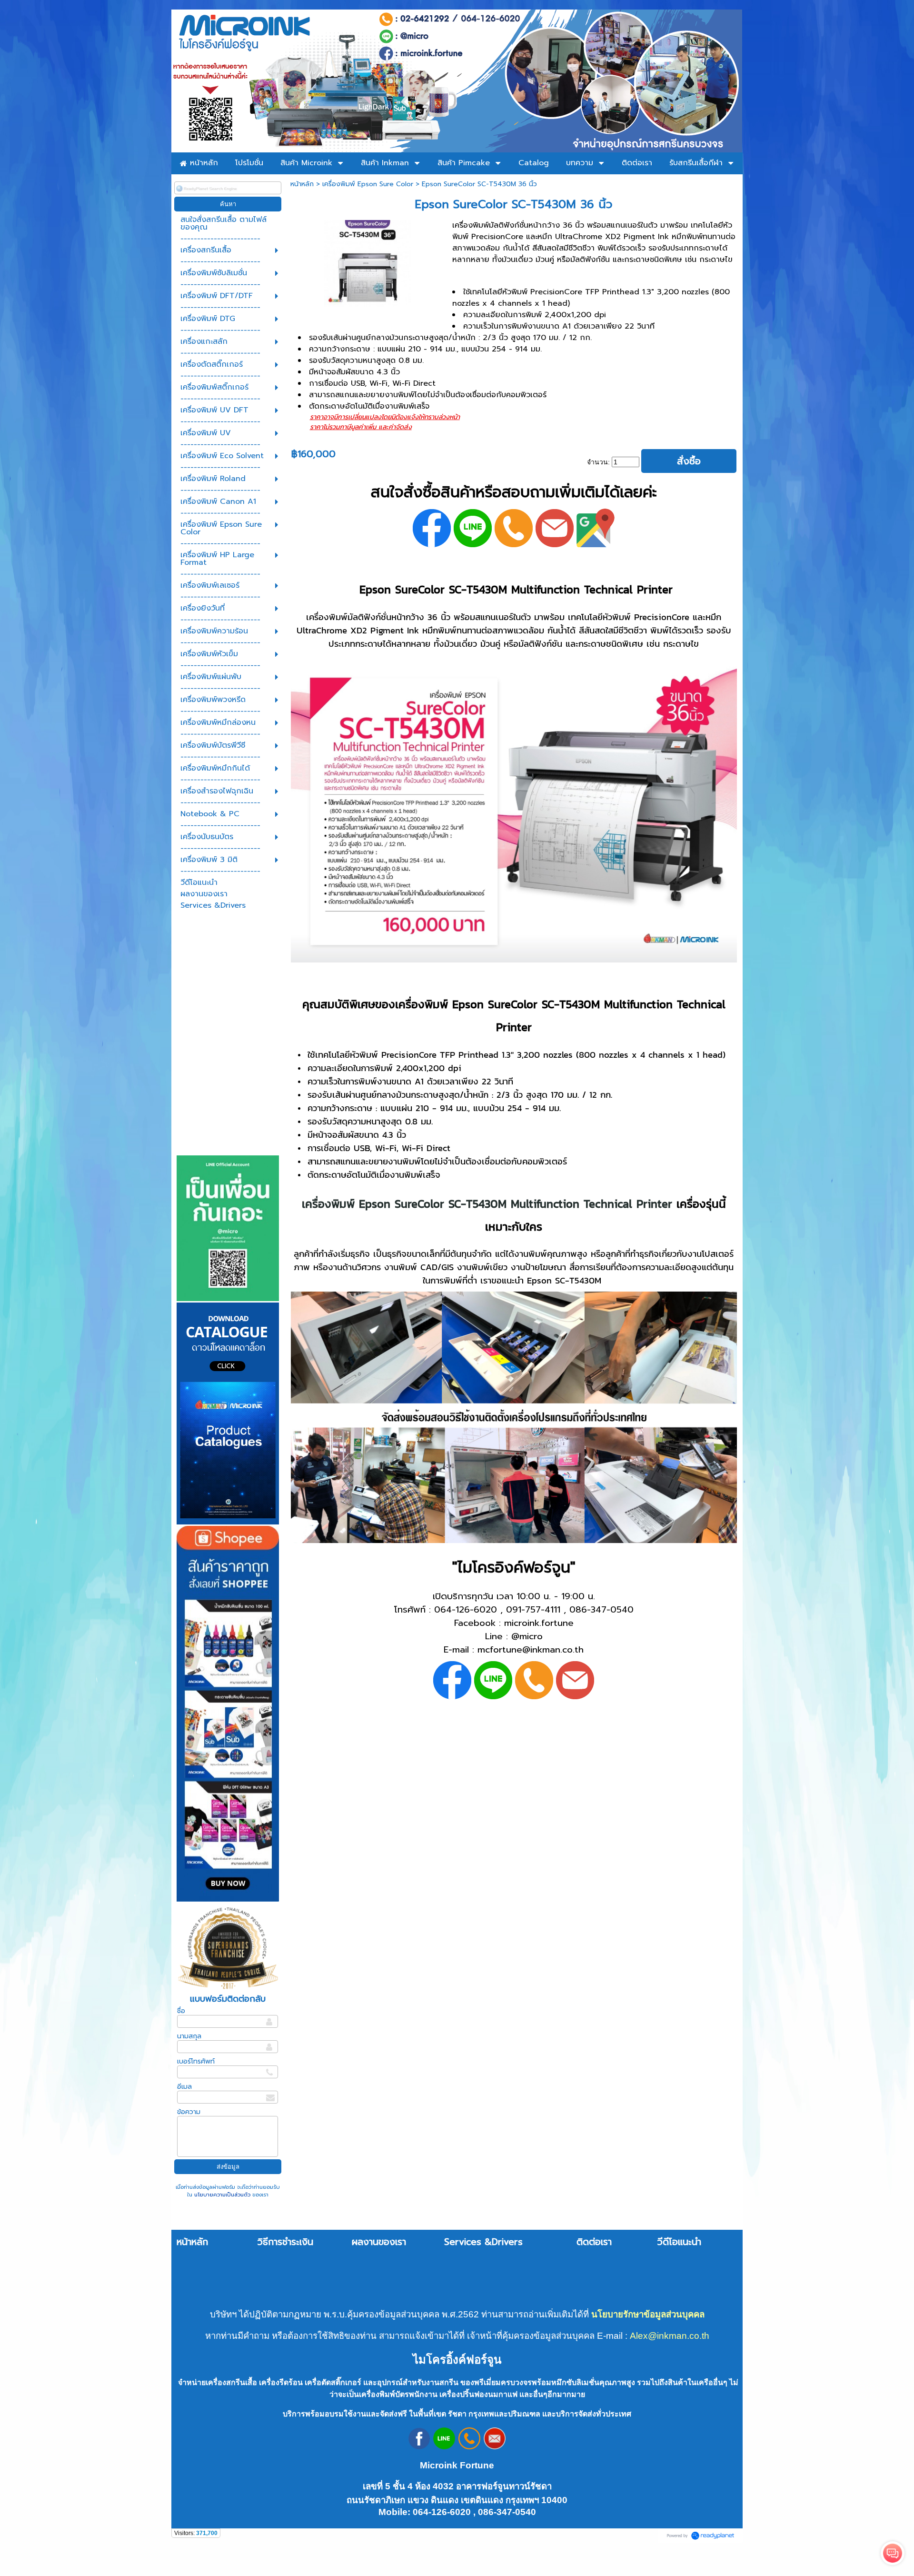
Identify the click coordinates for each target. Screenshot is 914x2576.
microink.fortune (539, 1623)
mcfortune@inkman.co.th (531, 1650)
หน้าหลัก (302, 184)
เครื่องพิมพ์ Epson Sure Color (368, 184)
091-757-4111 (533, 1610)
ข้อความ (189, 2112)
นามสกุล (189, 2036)
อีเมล (184, 2087)
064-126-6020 (466, 1610)
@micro (527, 1636)
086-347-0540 (601, 1610)
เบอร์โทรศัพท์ (196, 2061)
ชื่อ (181, 2011)
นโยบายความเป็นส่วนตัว (222, 2195)
